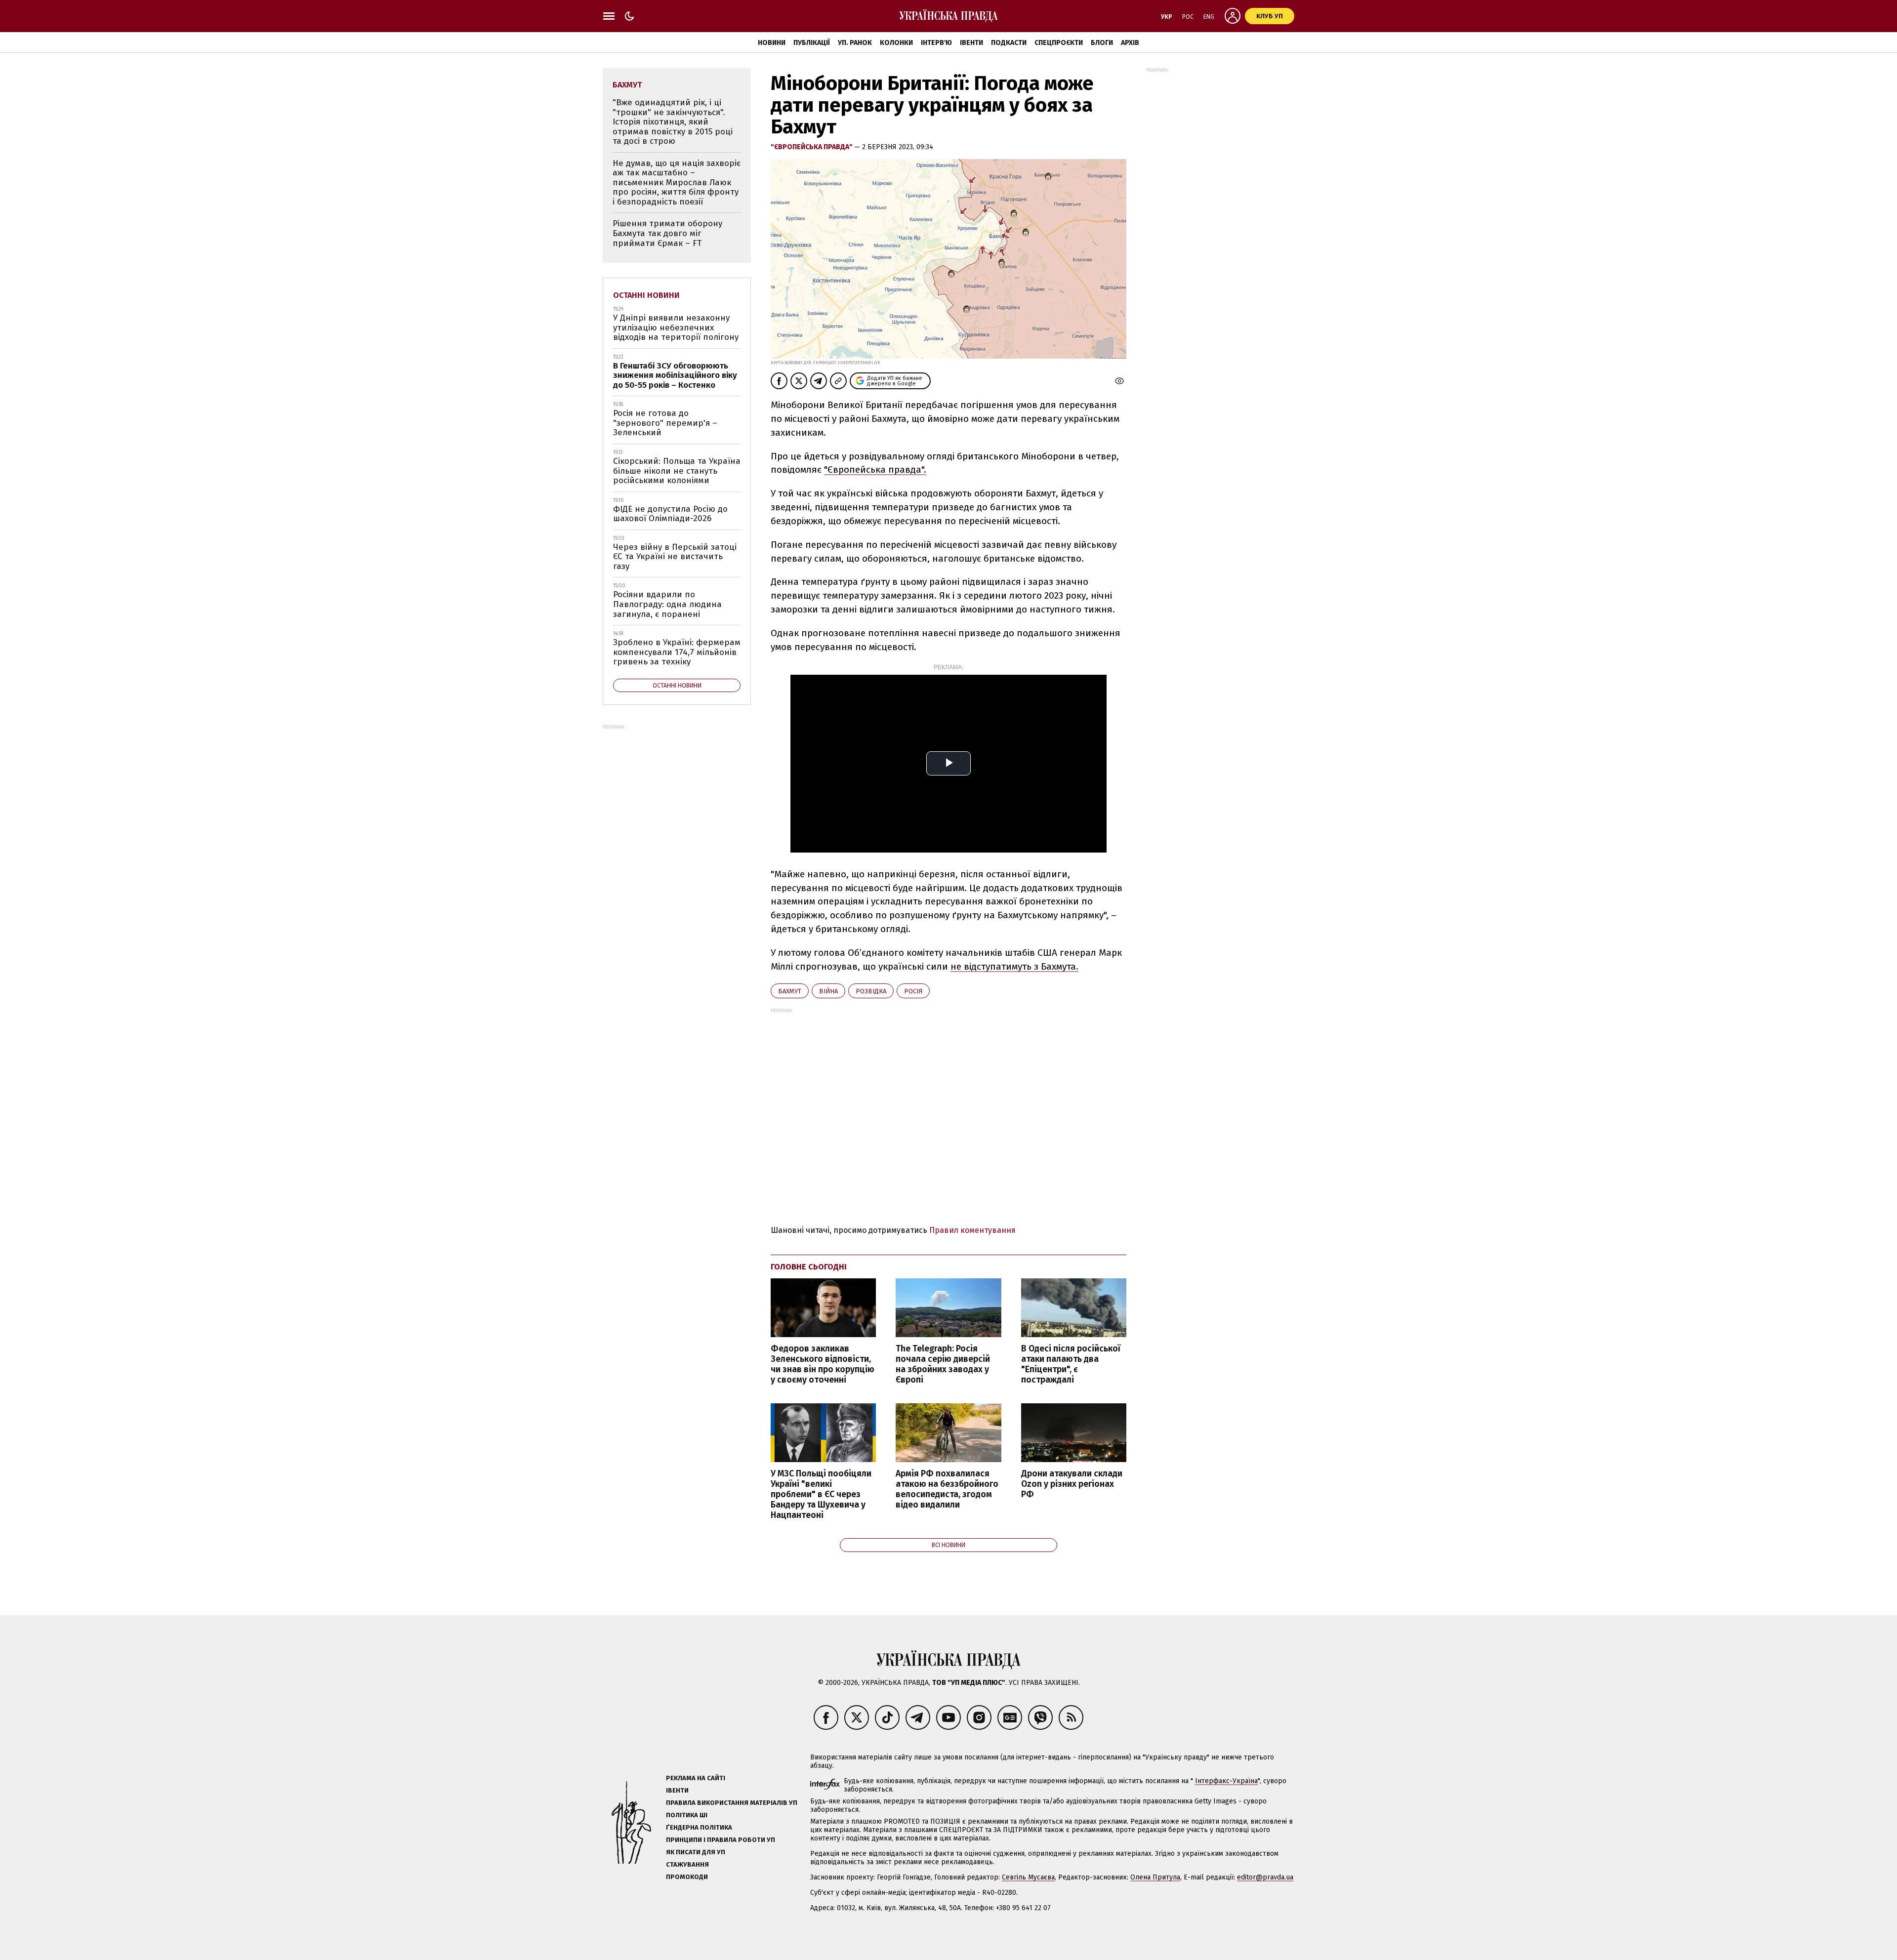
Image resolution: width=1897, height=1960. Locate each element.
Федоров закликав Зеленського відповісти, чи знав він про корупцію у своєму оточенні (823, 1364)
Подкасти (1009, 43)
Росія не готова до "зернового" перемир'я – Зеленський (665, 423)
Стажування (687, 1864)
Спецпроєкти (1059, 43)
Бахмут (790, 991)
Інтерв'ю (936, 43)
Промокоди (687, 1877)
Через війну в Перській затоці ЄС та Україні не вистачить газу (675, 557)
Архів (1130, 43)
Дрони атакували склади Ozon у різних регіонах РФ (1072, 1484)
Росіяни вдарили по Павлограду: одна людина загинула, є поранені (667, 604)
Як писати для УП (696, 1852)
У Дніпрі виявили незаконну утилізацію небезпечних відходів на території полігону (676, 327)
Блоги (1102, 43)
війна (828, 991)
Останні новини (646, 295)
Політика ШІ (687, 1815)
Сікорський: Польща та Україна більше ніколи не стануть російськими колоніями (677, 471)
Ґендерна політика (699, 1827)
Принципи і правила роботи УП (721, 1840)
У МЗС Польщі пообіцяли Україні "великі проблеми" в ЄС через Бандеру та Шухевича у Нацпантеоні (821, 1495)
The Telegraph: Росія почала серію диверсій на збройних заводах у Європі (943, 1364)
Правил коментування (972, 1230)
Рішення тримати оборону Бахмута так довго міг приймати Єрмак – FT (667, 233)
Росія (913, 991)
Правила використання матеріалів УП (732, 1803)
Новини (772, 43)
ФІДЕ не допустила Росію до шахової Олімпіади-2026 (670, 514)
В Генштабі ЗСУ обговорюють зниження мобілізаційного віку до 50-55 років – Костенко (675, 375)
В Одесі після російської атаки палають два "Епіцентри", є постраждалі (1071, 1364)
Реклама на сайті (696, 1778)
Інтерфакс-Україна (1226, 1781)
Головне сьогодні (809, 1267)
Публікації (812, 43)
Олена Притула (1155, 1877)
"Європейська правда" (812, 147)
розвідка (871, 991)
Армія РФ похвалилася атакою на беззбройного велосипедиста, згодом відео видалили (947, 1489)
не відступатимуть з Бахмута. (1014, 966)
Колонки (896, 43)
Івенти (971, 43)
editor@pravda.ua (1265, 1877)
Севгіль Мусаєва (1028, 1877)
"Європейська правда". (875, 470)
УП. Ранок (855, 43)
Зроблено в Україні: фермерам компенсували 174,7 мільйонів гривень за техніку (677, 652)
